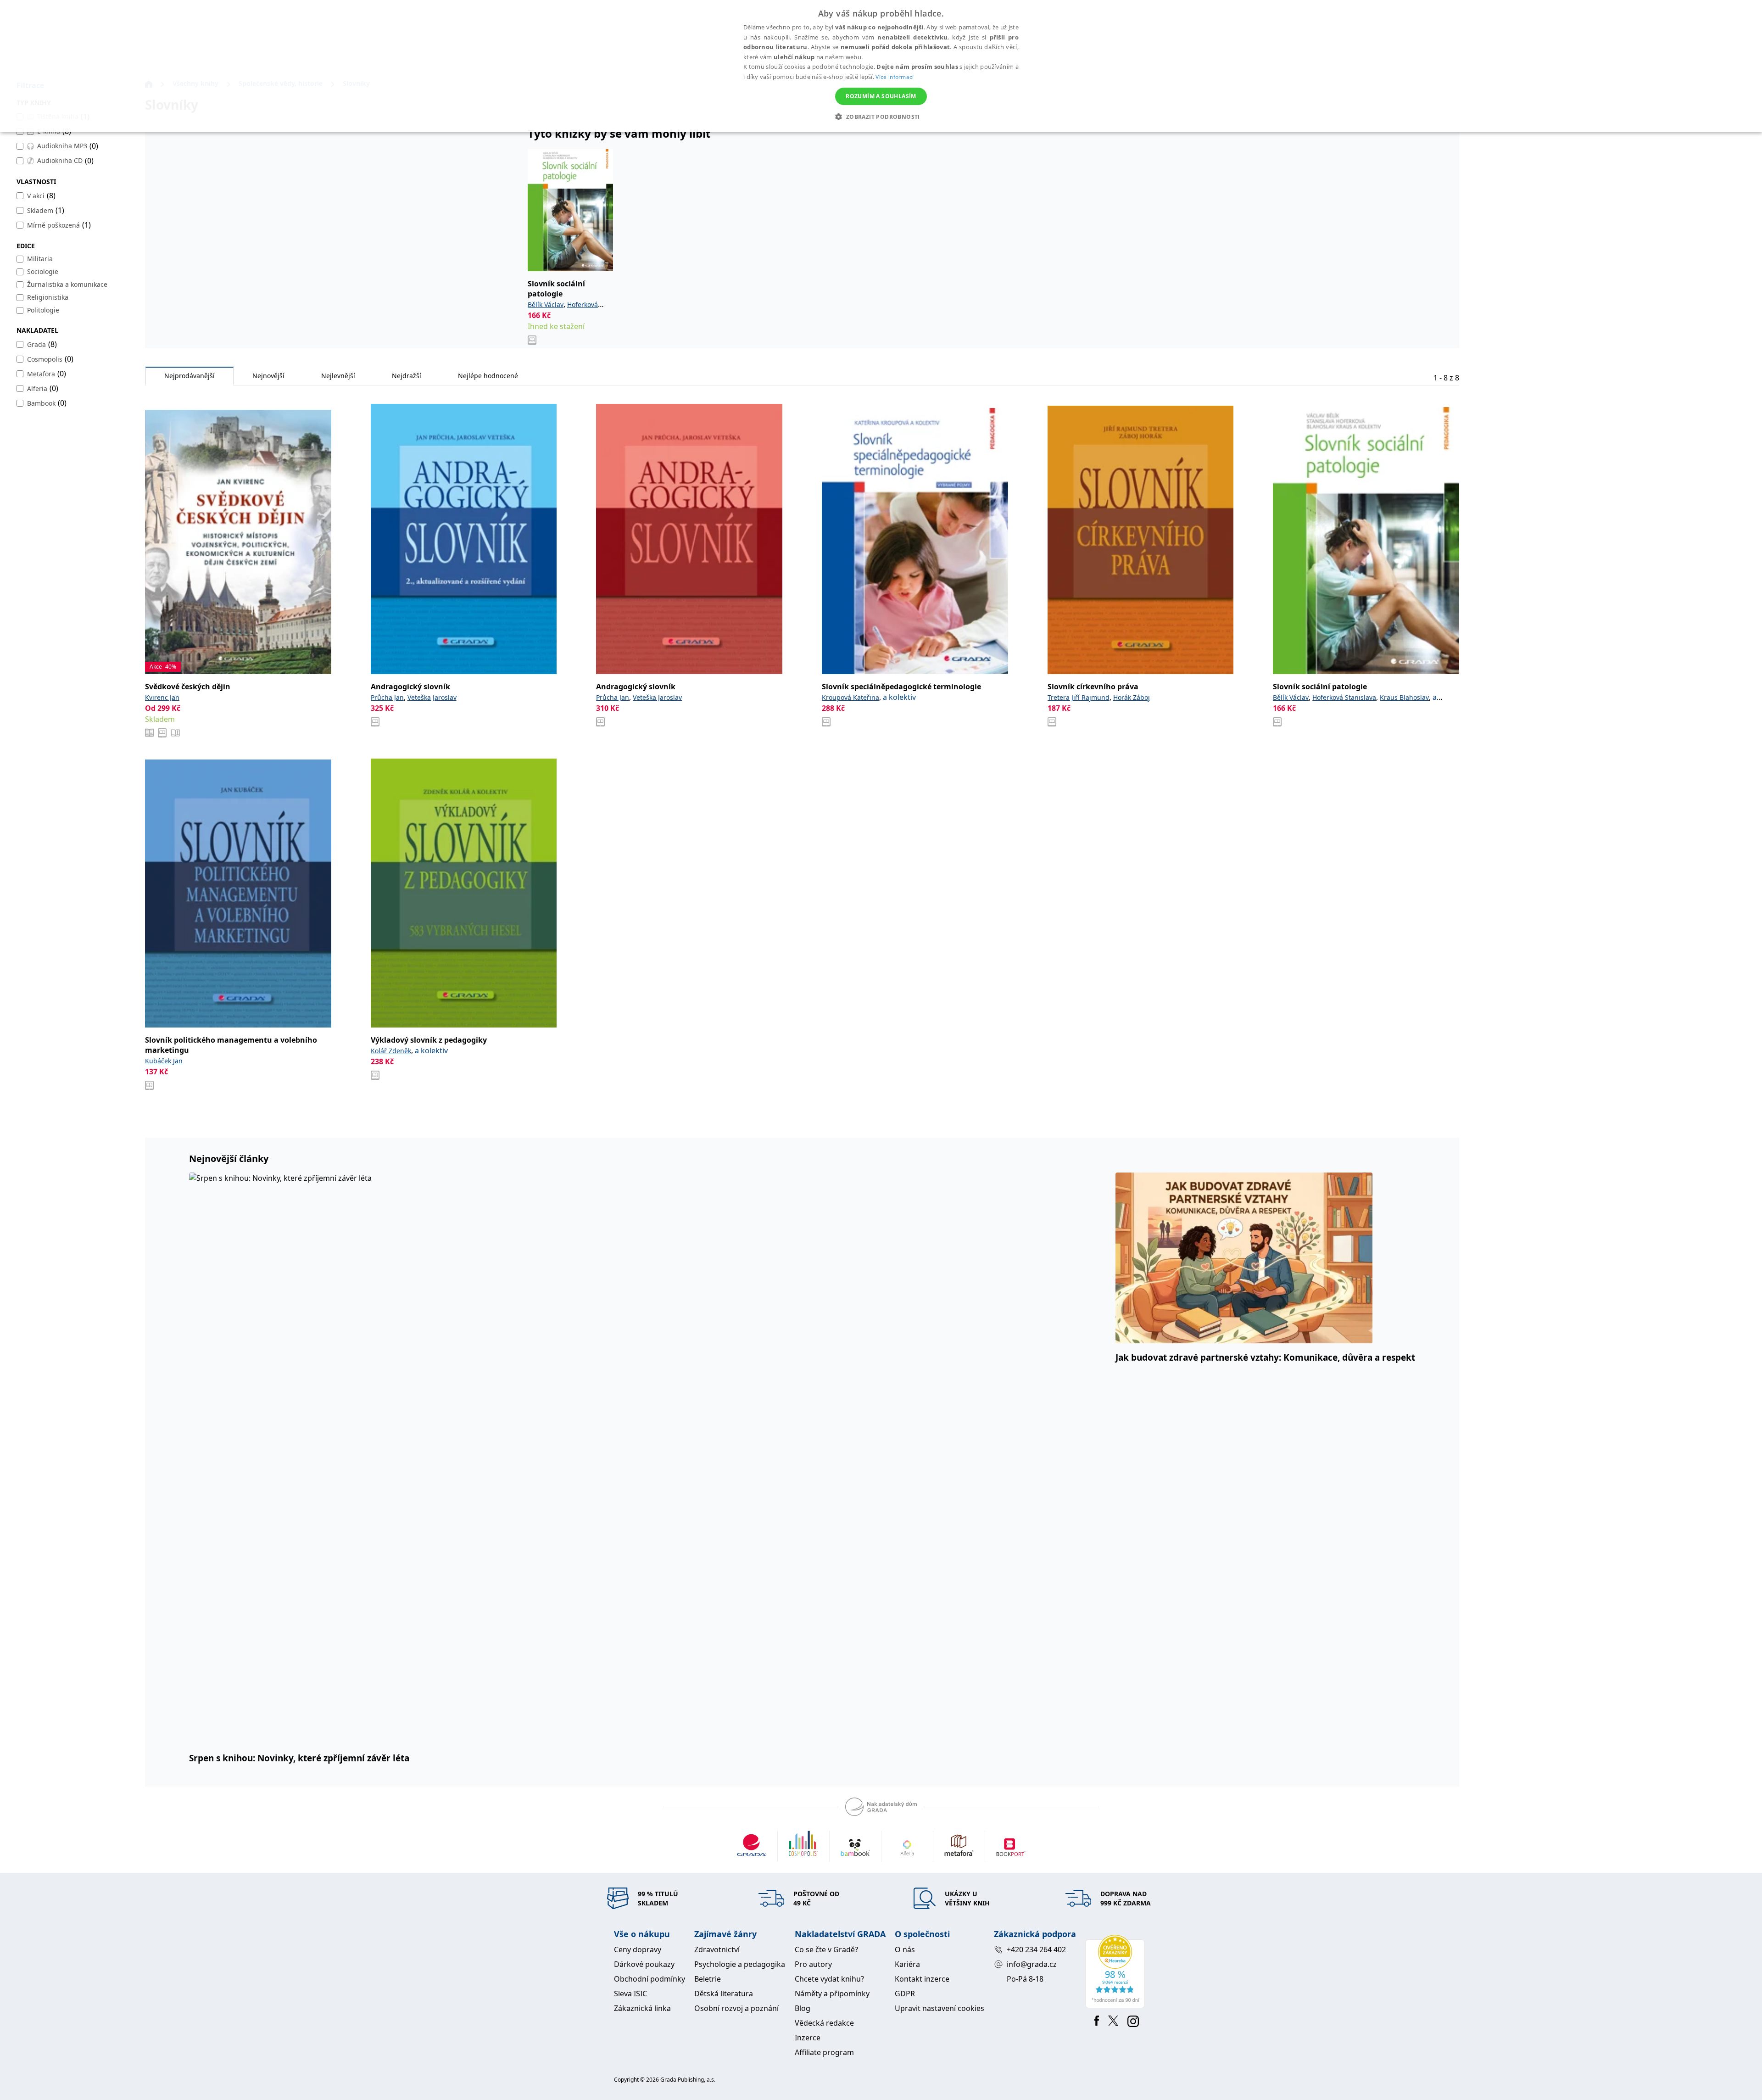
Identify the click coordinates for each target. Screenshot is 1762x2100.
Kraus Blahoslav (1404, 697)
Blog (803, 2008)
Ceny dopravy (638, 1949)
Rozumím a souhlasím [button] (881, 96)
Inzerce (808, 2038)
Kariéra (907, 1964)
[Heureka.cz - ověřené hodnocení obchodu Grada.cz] (1117, 1972)
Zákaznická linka (642, 2008)
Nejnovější (268, 376)
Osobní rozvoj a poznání (736, 2008)
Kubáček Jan (164, 1061)
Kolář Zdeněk (391, 1051)
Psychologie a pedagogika (740, 1964)
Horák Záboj (1132, 697)
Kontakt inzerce (922, 1979)
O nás (905, 1949)
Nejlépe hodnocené (488, 376)
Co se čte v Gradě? (826, 1949)
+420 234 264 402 (1036, 1949)
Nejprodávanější (190, 376)
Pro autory (813, 1964)
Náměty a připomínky (832, 1994)
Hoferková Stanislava (1344, 697)
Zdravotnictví (717, 1949)
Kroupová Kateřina (850, 697)
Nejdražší (407, 376)
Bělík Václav (546, 304)
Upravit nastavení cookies (940, 2008)
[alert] (881, 66)
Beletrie (708, 1979)
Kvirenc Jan (162, 697)
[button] (881, 117)
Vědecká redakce (824, 2023)
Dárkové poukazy (644, 1964)
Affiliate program (824, 2052)
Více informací (895, 77)
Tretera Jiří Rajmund (1079, 697)
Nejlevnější (338, 376)
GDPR (905, 1994)
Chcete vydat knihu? (829, 1979)
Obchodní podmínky (650, 1979)
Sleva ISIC (630, 1994)
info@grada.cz (1032, 1964)
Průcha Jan (387, 697)
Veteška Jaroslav (432, 697)
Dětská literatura (724, 1994)
